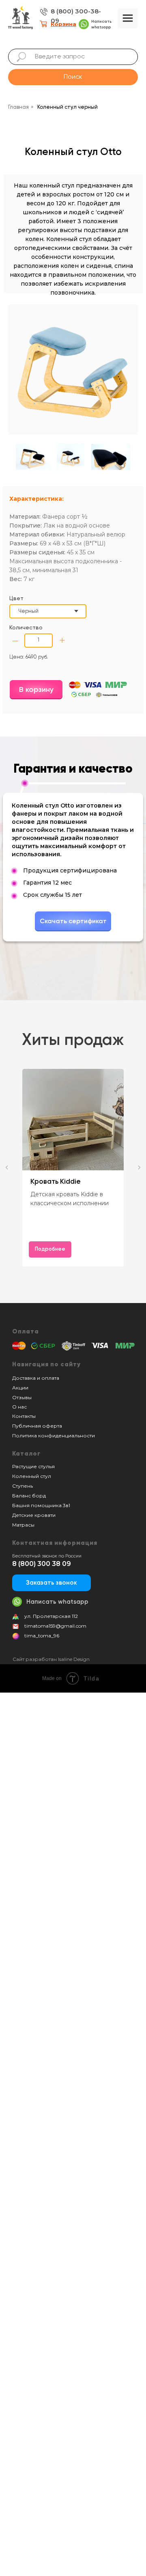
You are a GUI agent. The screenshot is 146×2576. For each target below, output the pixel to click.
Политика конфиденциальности (54, 1436)
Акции (20, 1388)
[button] (52, 1583)
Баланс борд (29, 1496)
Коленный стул (32, 1476)
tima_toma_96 (42, 1636)
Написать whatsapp (57, 1602)
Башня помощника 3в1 (41, 1505)
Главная (18, 107)
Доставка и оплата (36, 1378)
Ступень (23, 1486)
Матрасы (23, 1525)
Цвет (16, 599)
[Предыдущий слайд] (7, 1167)
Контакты (24, 1416)
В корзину (36, 690)
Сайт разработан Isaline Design (51, 1659)
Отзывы (22, 1397)
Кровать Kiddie (56, 1182)
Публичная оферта (37, 1426)
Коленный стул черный (68, 107)
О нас (19, 1407)
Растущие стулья (33, 1466)
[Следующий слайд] (139, 1167)
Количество (26, 628)
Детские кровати (34, 1515)
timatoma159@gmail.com (55, 1626)
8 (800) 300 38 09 (42, 1564)
